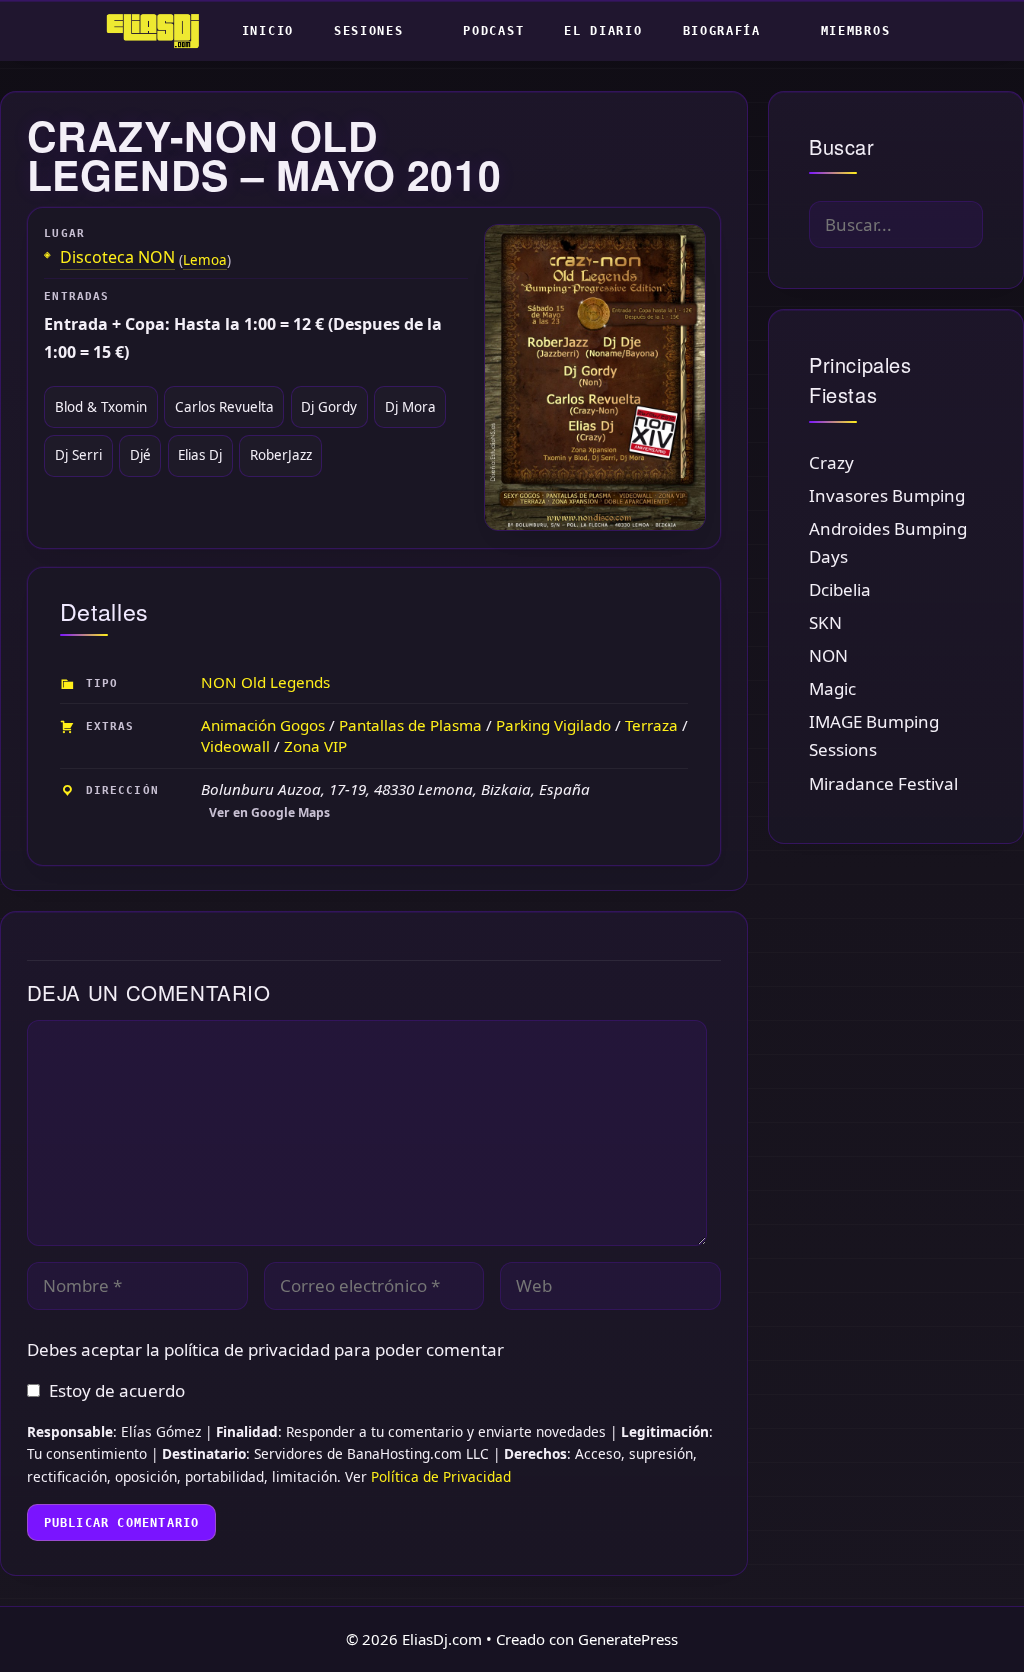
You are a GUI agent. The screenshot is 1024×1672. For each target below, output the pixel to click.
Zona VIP (315, 746)
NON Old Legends (265, 682)
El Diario (603, 31)
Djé (140, 455)
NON (828, 655)
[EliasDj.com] (158, 31)
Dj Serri (78, 455)
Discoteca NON (117, 257)
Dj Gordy (329, 407)
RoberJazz (281, 455)
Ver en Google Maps (269, 812)
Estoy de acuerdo (117, 1390)
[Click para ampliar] (594, 377)
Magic (832, 688)
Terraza (651, 725)
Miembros (856, 31)
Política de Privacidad (441, 1476)
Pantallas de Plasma (410, 725)
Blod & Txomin (101, 407)
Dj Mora (410, 407)
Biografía (722, 31)
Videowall (235, 746)
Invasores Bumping (887, 495)
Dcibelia (840, 589)
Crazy (831, 462)
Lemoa (205, 260)
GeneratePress (628, 1639)
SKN (825, 622)
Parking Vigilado (553, 725)
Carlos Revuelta (224, 407)
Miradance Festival (883, 783)
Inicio (268, 31)
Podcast (493, 31)
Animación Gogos (263, 725)
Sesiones (369, 31)
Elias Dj (200, 455)
